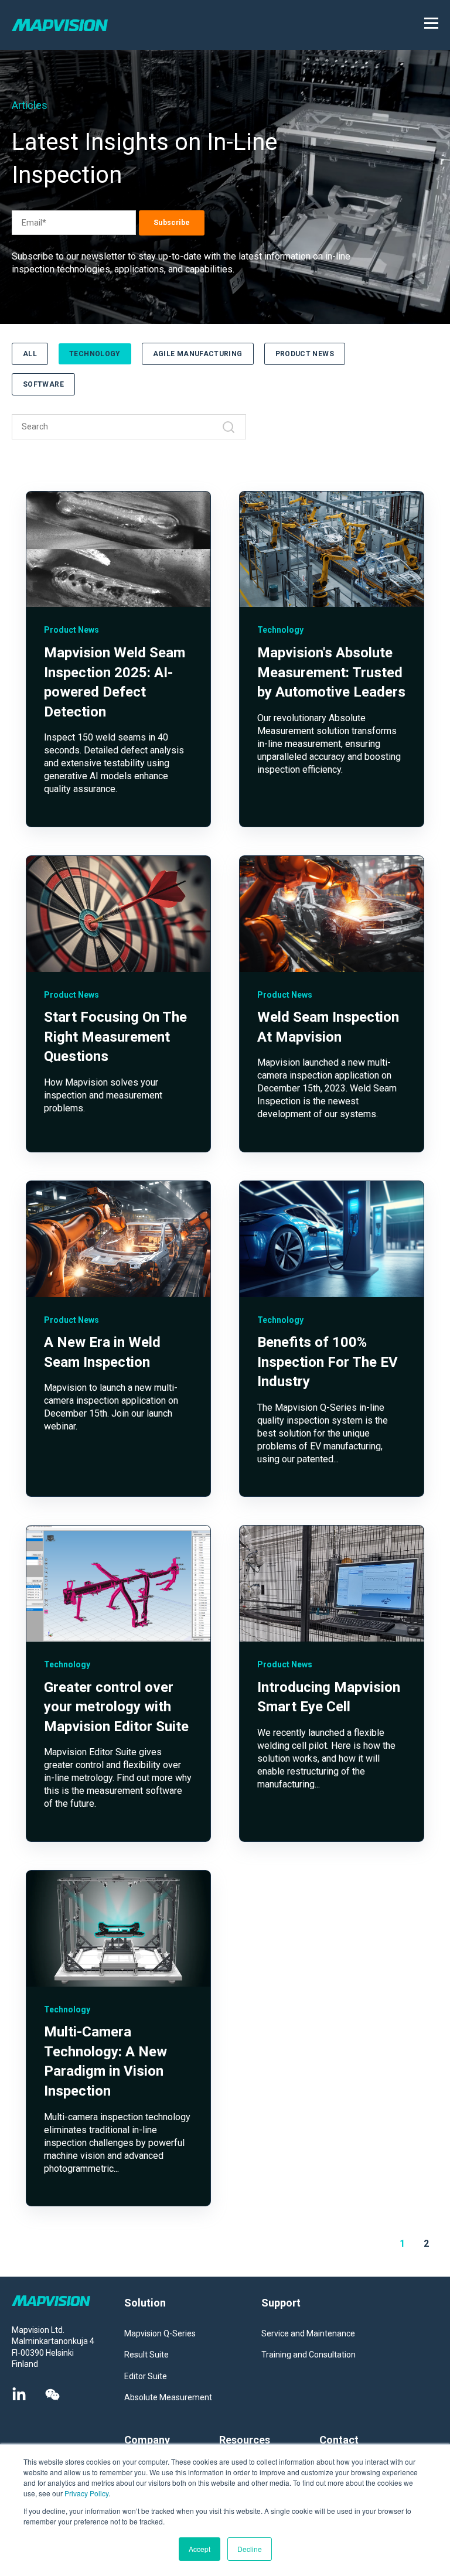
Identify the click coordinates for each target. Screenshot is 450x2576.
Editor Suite (146, 2376)
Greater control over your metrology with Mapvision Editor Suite (116, 1707)
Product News (305, 354)
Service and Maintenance (308, 2333)
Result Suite (146, 2355)
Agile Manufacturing (198, 354)
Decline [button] (250, 2549)
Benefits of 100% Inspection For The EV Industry (328, 1362)
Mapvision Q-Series (160, 2333)
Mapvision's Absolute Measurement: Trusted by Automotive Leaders (331, 672)
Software (43, 384)
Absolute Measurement (168, 2397)
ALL (30, 354)
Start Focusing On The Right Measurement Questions (115, 1037)
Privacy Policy (86, 2493)
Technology (95, 354)
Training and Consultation (308, 2355)
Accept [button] (200, 2549)
